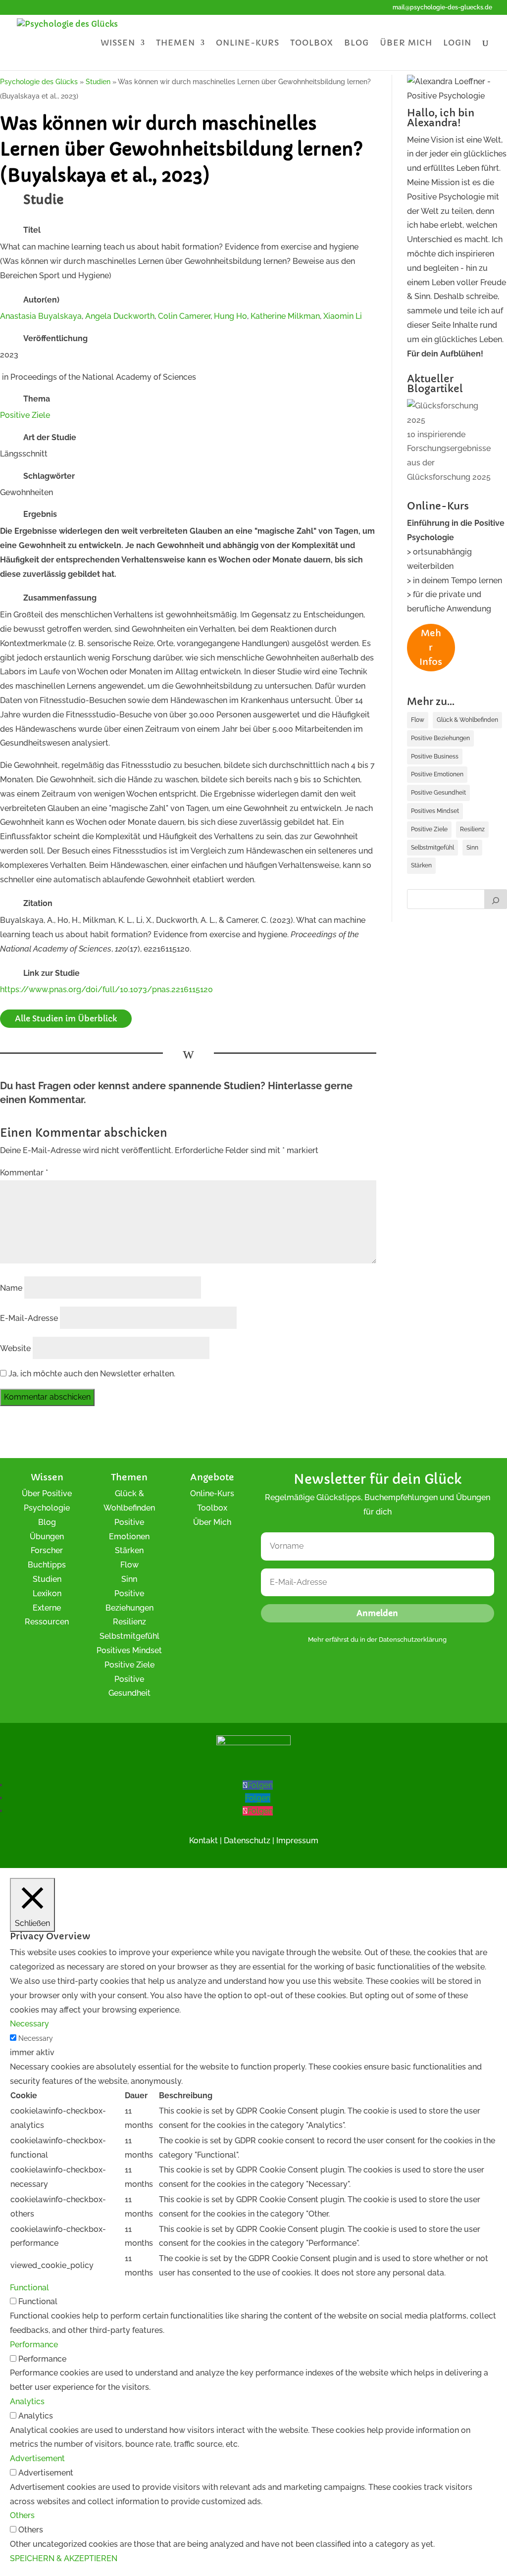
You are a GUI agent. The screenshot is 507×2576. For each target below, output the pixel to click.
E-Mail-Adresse (29, 1318)
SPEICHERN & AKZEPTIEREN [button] (64, 2558)
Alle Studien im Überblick (66, 1018)
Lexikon (47, 1593)
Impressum (297, 1841)
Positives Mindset (435, 811)
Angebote (212, 1477)
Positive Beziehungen (440, 738)
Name (11, 1288)
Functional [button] (29, 2288)
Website (15, 1348)
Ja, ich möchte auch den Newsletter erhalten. (91, 1374)
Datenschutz (247, 1841)
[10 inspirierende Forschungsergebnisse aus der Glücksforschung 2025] (449, 413)
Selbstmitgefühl (432, 848)
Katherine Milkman (285, 316)
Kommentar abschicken (47, 1397)
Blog (356, 43)
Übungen (47, 1537)
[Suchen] (496, 899)
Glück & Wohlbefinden (467, 720)
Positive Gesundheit (438, 793)
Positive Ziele (25, 415)
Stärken (421, 865)
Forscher (47, 1550)
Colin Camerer (184, 316)
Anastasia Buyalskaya (41, 316)
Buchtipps (47, 1565)
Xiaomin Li (343, 316)
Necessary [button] (29, 2024)
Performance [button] (34, 2345)
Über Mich (212, 1522)
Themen (176, 43)
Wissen (118, 43)
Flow (418, 720)
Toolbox (312, 43)
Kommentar (24, 1173)
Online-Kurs (248, 43)
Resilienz (472, 829)
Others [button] (22, 2515)
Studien (47, 1579)
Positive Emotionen (437, 774)
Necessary (36, 2038)
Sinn (472, 848)
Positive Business (435, 757)
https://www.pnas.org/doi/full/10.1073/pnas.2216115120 (106, 989)
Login (457, 43)
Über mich (406, 43)
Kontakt (203, 1841)
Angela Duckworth (120, 316)
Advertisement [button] (37, 2458)
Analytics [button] (27, 2401)
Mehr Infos (431, 647)
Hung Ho (230, 316)
